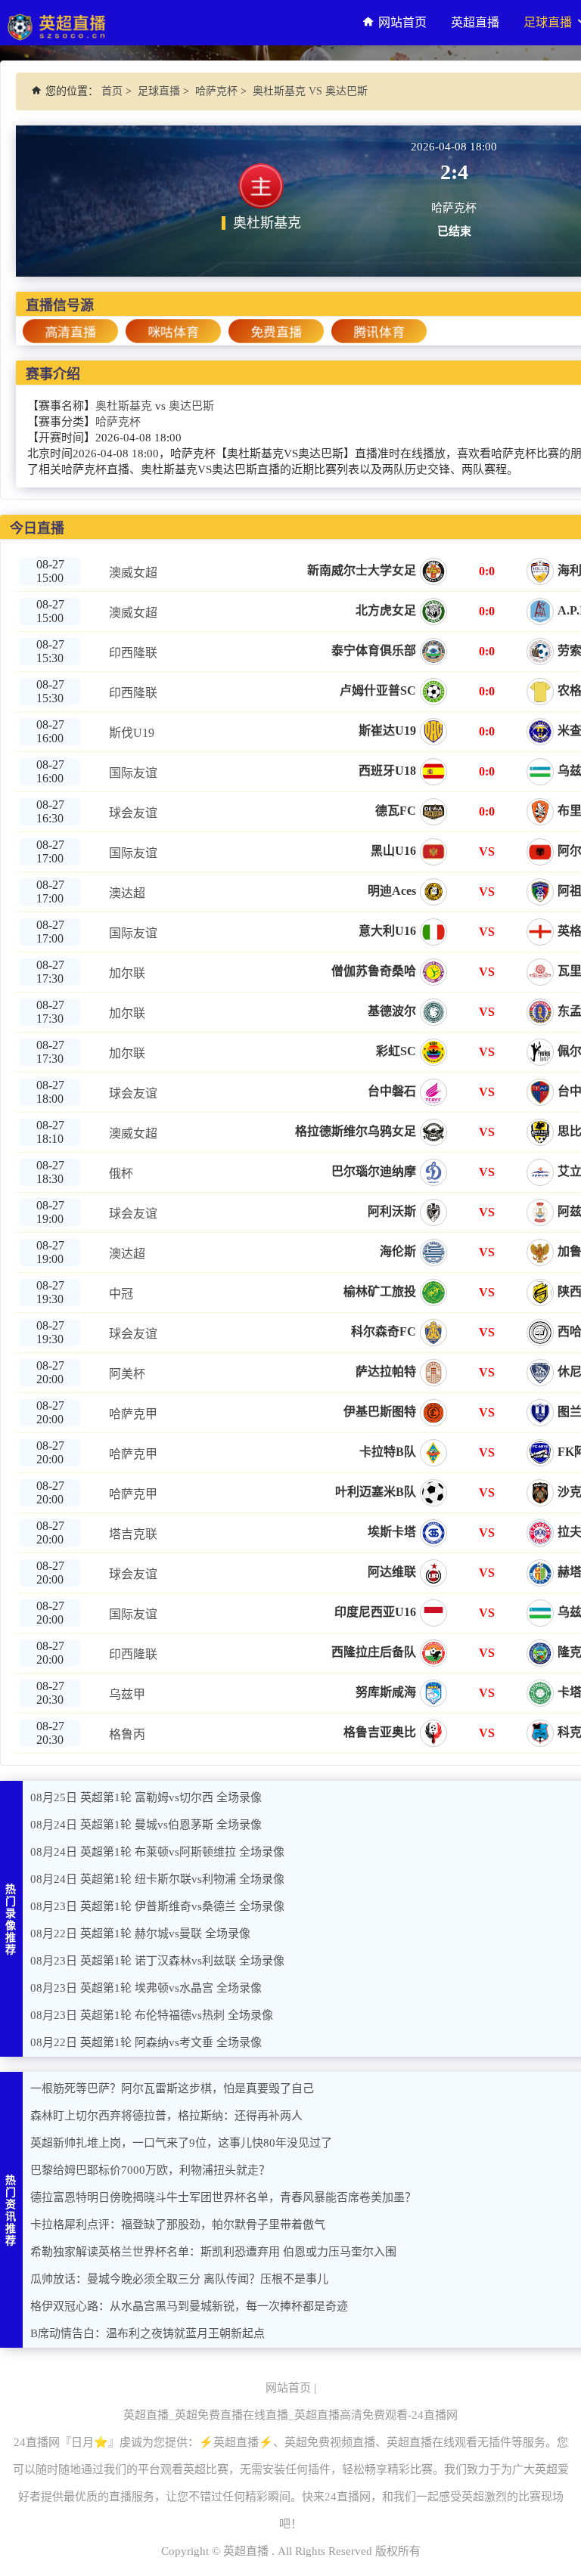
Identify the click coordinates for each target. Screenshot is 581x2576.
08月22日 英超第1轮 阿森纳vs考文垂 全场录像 (146, 2042)
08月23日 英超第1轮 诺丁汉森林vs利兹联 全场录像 (157, 1961)
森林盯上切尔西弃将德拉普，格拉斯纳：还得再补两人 (166, 2116)
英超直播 (475, 22)
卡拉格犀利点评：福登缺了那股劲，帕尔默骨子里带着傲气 (178, 2225)
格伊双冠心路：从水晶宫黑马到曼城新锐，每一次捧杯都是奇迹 (189, 2306)
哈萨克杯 (216, 91)
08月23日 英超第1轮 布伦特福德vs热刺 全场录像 (152, 2015)
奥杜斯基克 (124, 406)
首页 (112, 91)
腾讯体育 (379, 332)
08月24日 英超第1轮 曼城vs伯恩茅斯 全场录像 (146, 1825)
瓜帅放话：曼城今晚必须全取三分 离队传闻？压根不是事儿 (179, 2279)
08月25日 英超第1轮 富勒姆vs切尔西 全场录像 (146, 1797)
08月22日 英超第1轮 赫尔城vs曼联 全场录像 (140, 1934)
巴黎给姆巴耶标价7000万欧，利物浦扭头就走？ (150, 2170)
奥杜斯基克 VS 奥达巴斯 (310, 91)
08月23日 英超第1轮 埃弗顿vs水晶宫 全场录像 (146, 1988)
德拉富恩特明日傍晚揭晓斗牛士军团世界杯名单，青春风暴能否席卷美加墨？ (223, 2197)
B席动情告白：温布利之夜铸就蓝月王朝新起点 (148, 2333)
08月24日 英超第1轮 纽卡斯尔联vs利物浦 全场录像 (157, 1879)
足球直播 (159, 91)
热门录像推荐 (11, 1920)
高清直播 (70, 332)
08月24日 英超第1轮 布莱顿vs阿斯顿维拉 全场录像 (157, 1852)
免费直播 (276, 332)
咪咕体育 (173, 332)
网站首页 (402, 22)
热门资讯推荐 (11, 2211)
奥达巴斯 (191, 406)
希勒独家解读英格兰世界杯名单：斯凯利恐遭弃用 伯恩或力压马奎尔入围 (213, 2252)
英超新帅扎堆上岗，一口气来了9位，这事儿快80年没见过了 (181, 2143)
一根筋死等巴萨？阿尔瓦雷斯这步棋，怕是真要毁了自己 (172, 2088)
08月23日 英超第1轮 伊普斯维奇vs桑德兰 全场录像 (157, 1906)
